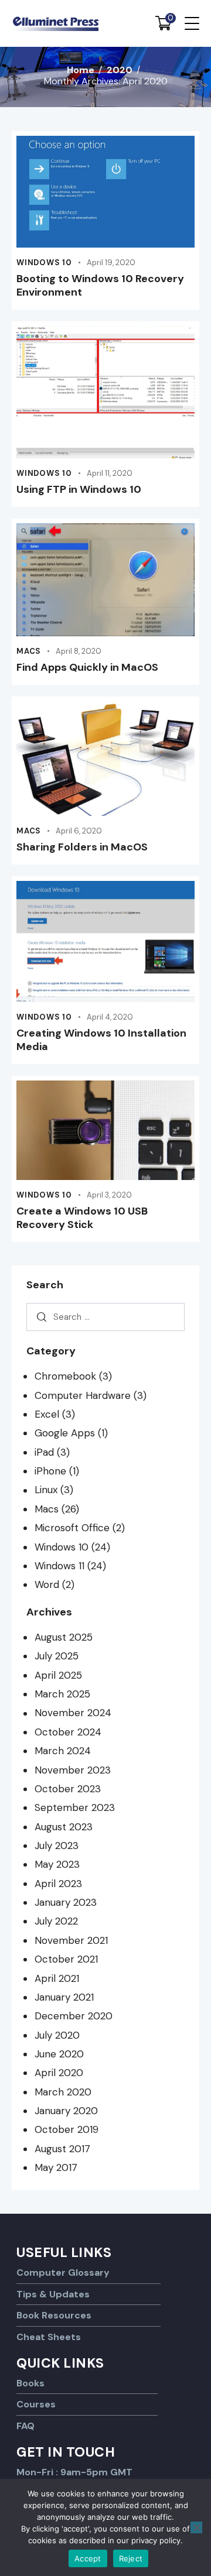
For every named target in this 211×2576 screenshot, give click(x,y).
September (75, 1807)
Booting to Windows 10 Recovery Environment (100, 286)
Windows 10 (44, 263)
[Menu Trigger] (192, 23)
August (64, 1637)
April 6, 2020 (79, 831)
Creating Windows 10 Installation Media (101, 1040)
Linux (46, 1490)
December (74, 2016)
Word (47, 1584)
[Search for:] (105, 1317)
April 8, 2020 (79, 651)
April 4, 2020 (110, 1017)
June (59, 2054)
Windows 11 (59, 1566)
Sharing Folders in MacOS (82, 847)
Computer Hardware (83, 1395)
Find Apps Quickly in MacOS (87, 668)
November (73, 1713)
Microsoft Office (72, 1528)
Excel (47, 1414)
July (57, 1656)
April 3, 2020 (109, 1195)
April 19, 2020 (111, 263)
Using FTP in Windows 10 (79, 490)
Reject (131, 2558)
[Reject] (196, 2527)
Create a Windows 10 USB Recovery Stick (82, 1218)
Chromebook (65, 1376)
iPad (44, 1452)
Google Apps (65, 1433)
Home (81, 70)
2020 (120, 70)
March (62, 1694)
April (58, 1675)
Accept (88, 2558)
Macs (29, 651)
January (66, 1902)
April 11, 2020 (110, 473)
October (68, 1732)
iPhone (50, 1471)
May (57, 1864)
